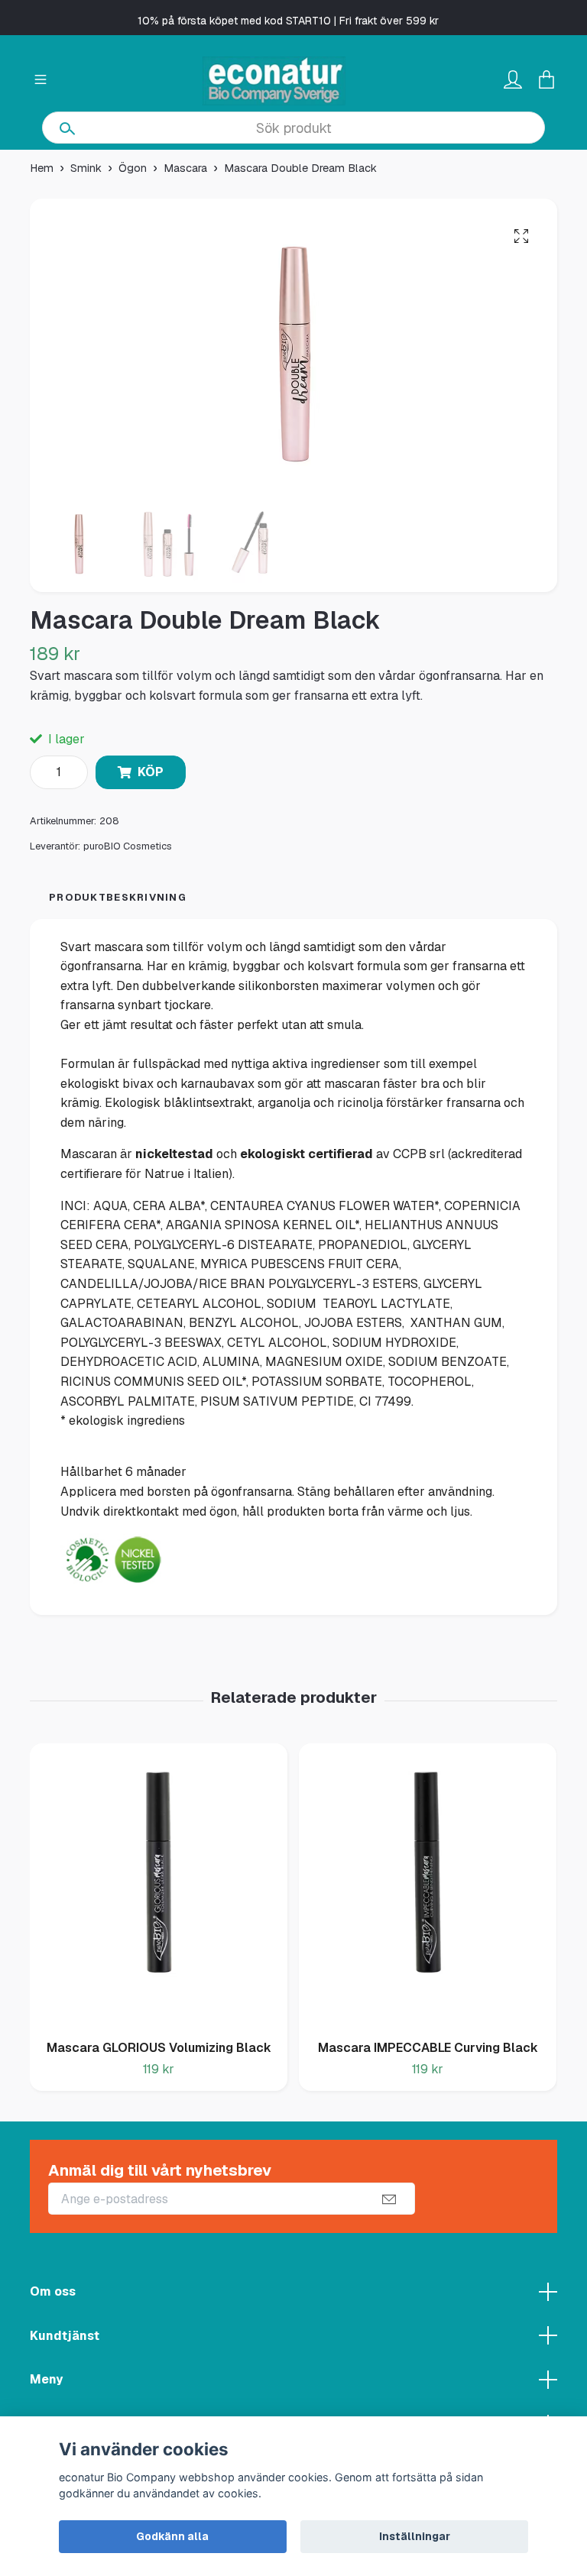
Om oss (53, 2291)
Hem (42, 168)
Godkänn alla (172, 2536)
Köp (151, 772)
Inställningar (415, 2536)
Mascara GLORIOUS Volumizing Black (159, 2048)
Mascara (185, 168)
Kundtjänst (65, 2336)
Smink (86, 168)
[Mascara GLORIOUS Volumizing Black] (159, 1886)
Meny (46, 2379)
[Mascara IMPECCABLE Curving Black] (428, 1886)
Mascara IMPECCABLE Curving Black (428, 2048)
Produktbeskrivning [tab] (118, 897)
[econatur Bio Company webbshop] (274, 81)
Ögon (133, 168)
